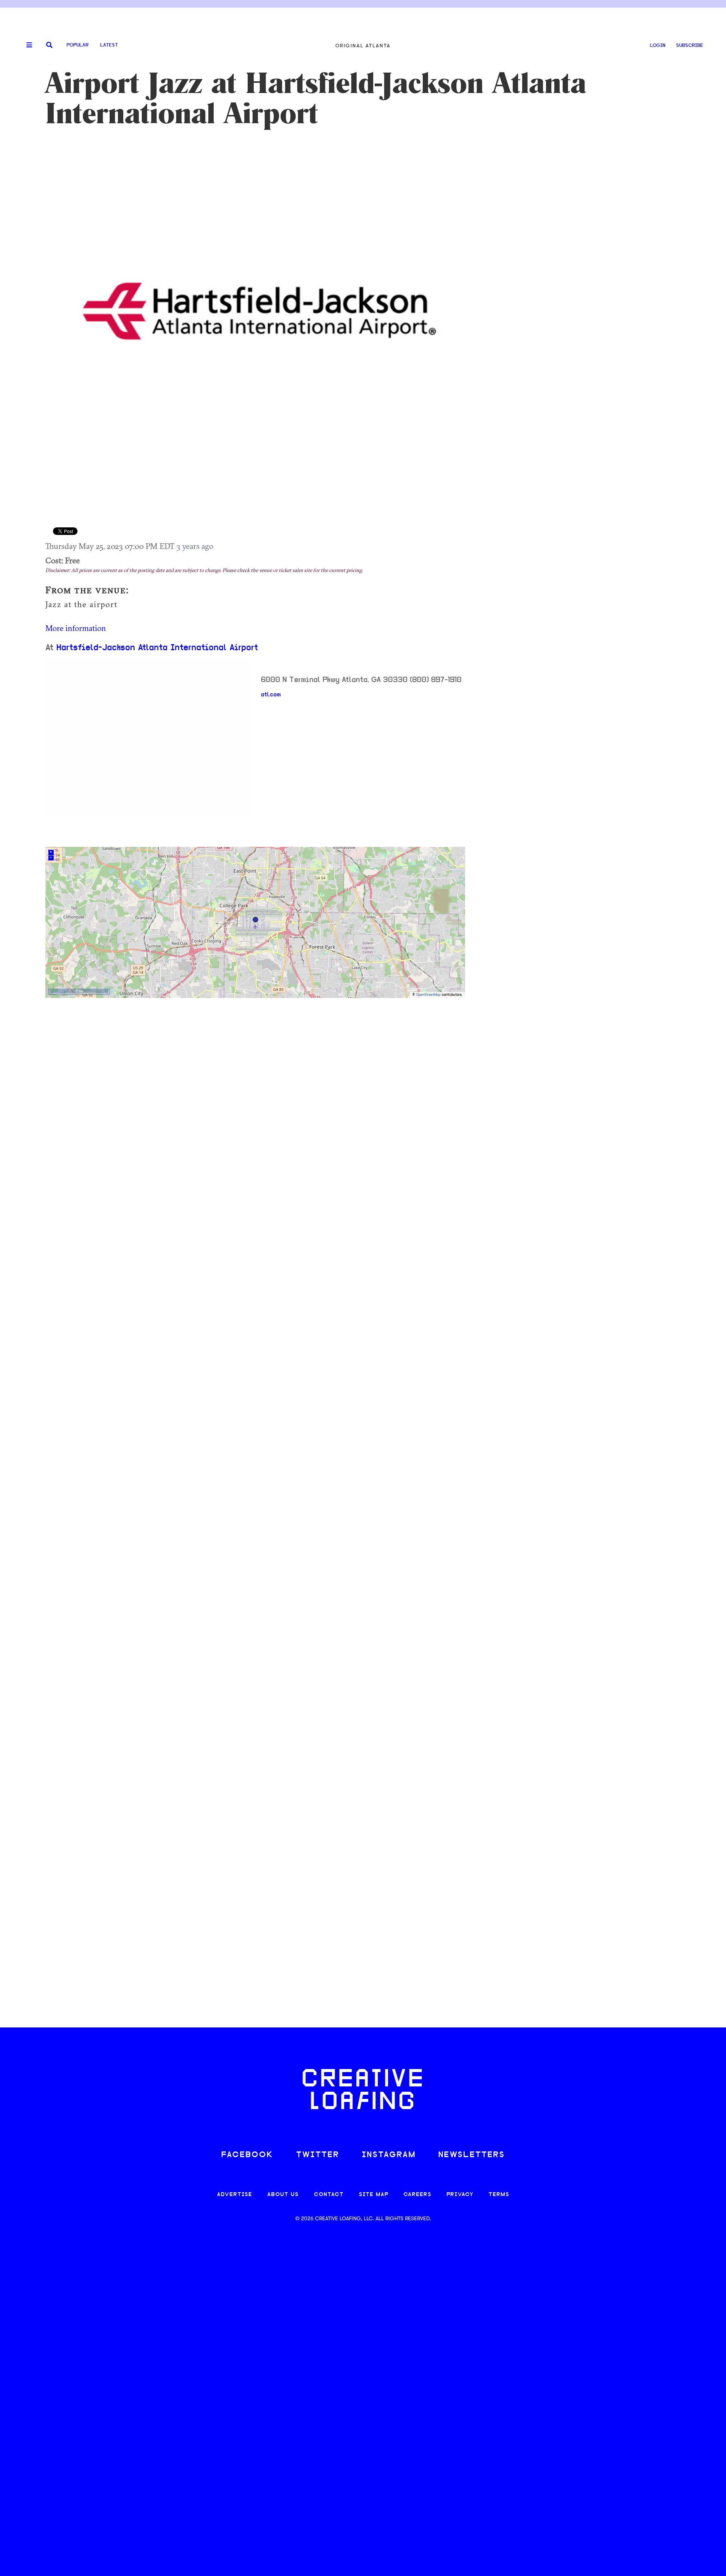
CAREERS (417, 2195)
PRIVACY (460, 2195)
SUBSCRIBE (690, 46)
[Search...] (49, 46)
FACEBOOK (247, 2155)
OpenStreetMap (428, 995)
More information (76, 628)
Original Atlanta (363, 46)
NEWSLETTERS (472, 2155)
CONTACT (329, 2195)
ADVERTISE (235, 2195)
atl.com (271, 695)
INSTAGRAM (389, 2155)
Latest (109, 45)
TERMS (499, 2195)
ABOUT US (283, 2195)
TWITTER (318, 2155)
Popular (78, 45)
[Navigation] (26, 45)
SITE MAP (374, 2195)
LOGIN (658, 46)
